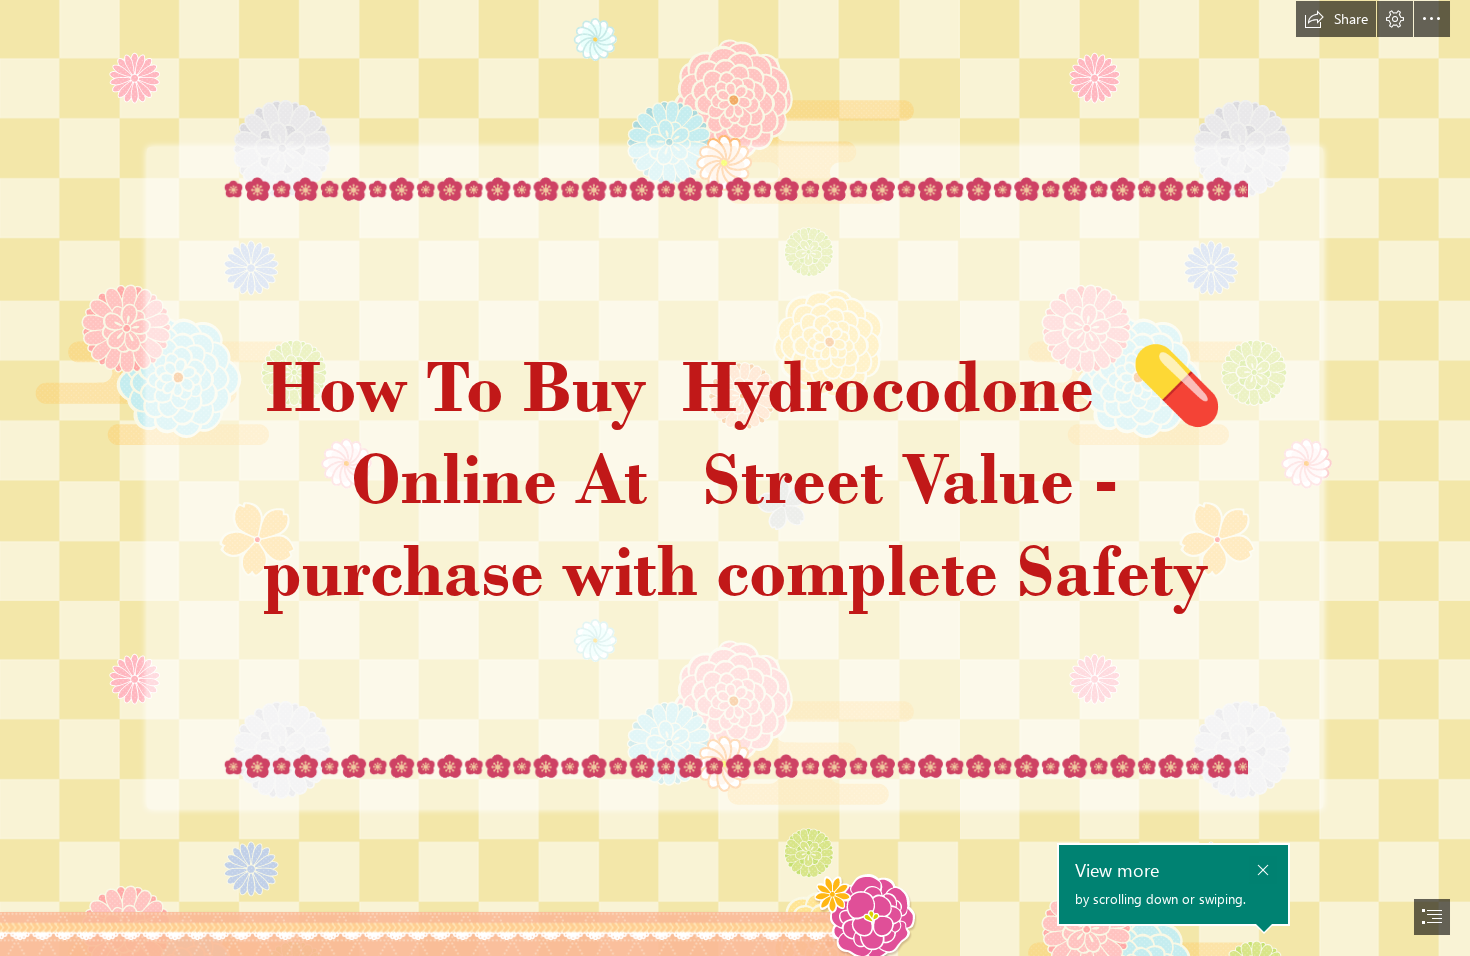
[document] (735, 478)
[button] (1336, 19)
